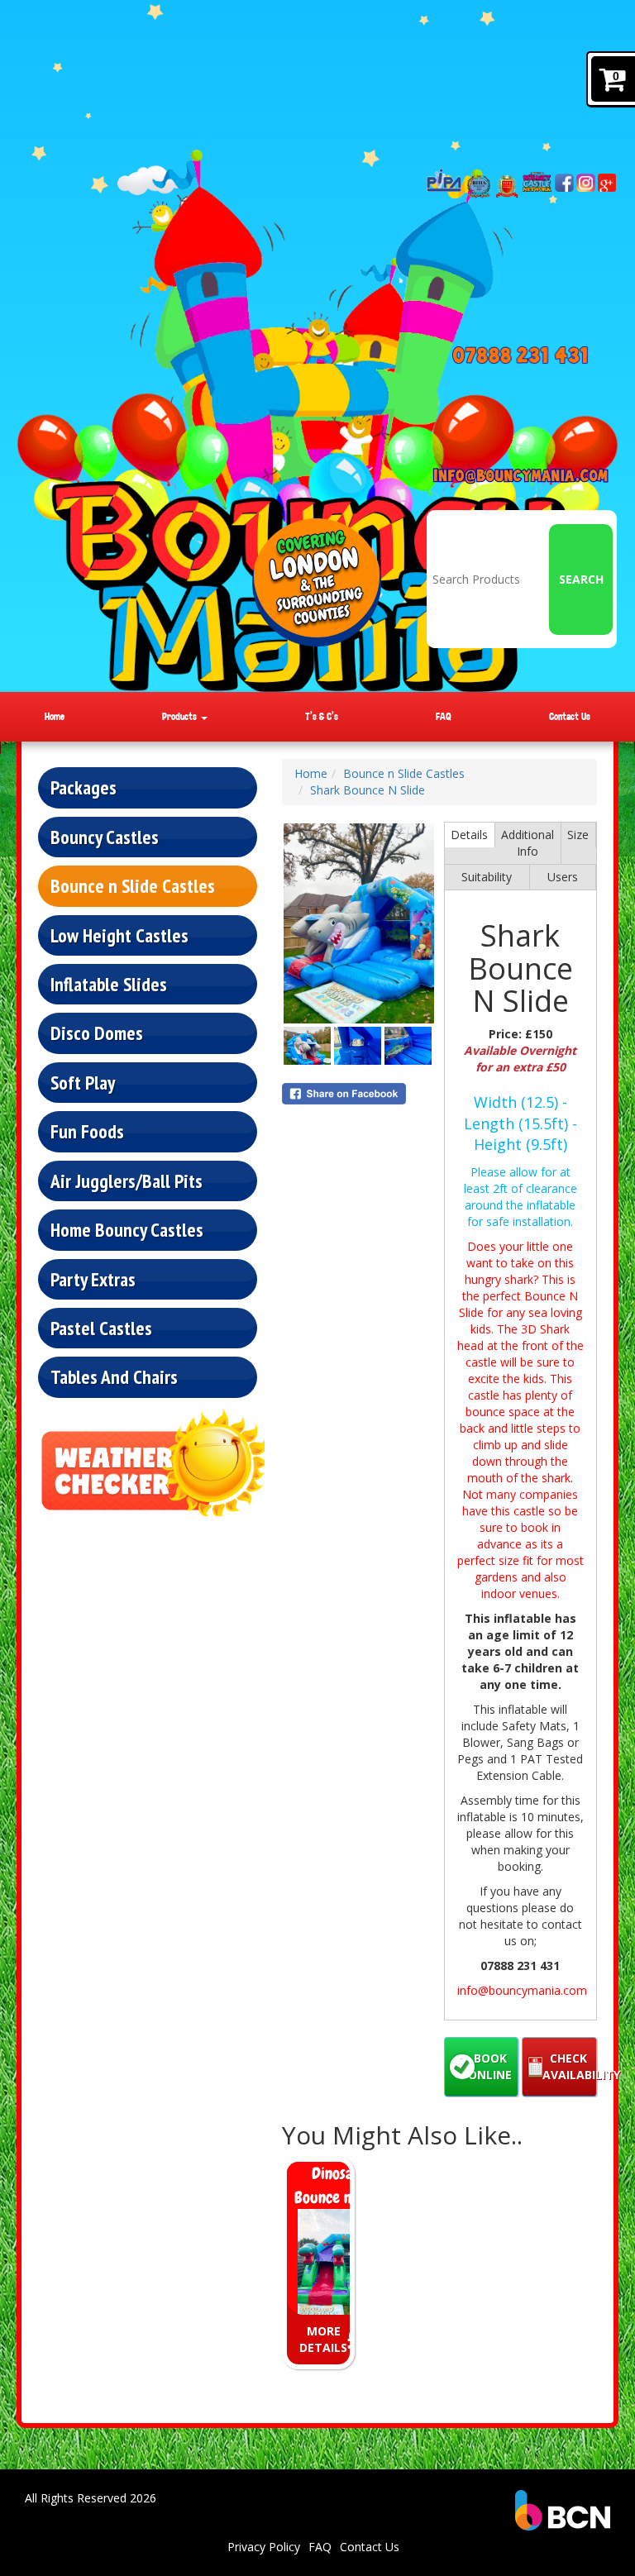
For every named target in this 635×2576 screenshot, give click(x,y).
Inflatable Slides (109, 984)
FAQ (444, 716)
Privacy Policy (264, 2547)
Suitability (487, 877)
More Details (323, 2339)
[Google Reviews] (607, 182)
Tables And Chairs (114, 1376)
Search (581, 579)
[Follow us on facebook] (564, 183)
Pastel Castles (101, 1328)
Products (181, 716)
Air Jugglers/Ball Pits (127, 1181)
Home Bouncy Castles (127, 1229)
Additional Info (528, 843)
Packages (84, 787)
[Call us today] (521, 355)
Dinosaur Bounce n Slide (340, 2185)
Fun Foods (87, 1131)
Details (469, 835)
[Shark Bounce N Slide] (359, 923)
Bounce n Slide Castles (133, 885)
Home (55, 716)
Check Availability (570, 2066)
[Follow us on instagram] (585, 183)
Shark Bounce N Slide (368, 790)
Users (563, 877)
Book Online (490, 2066)
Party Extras (93, 1279)
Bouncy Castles (105, 837)
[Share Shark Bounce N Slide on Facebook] (359, 1094)
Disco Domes (97, 1033)
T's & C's (322, 716)
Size (578, 835)
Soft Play (83, 1082)
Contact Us (570, 716)
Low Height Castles (119, 935)
